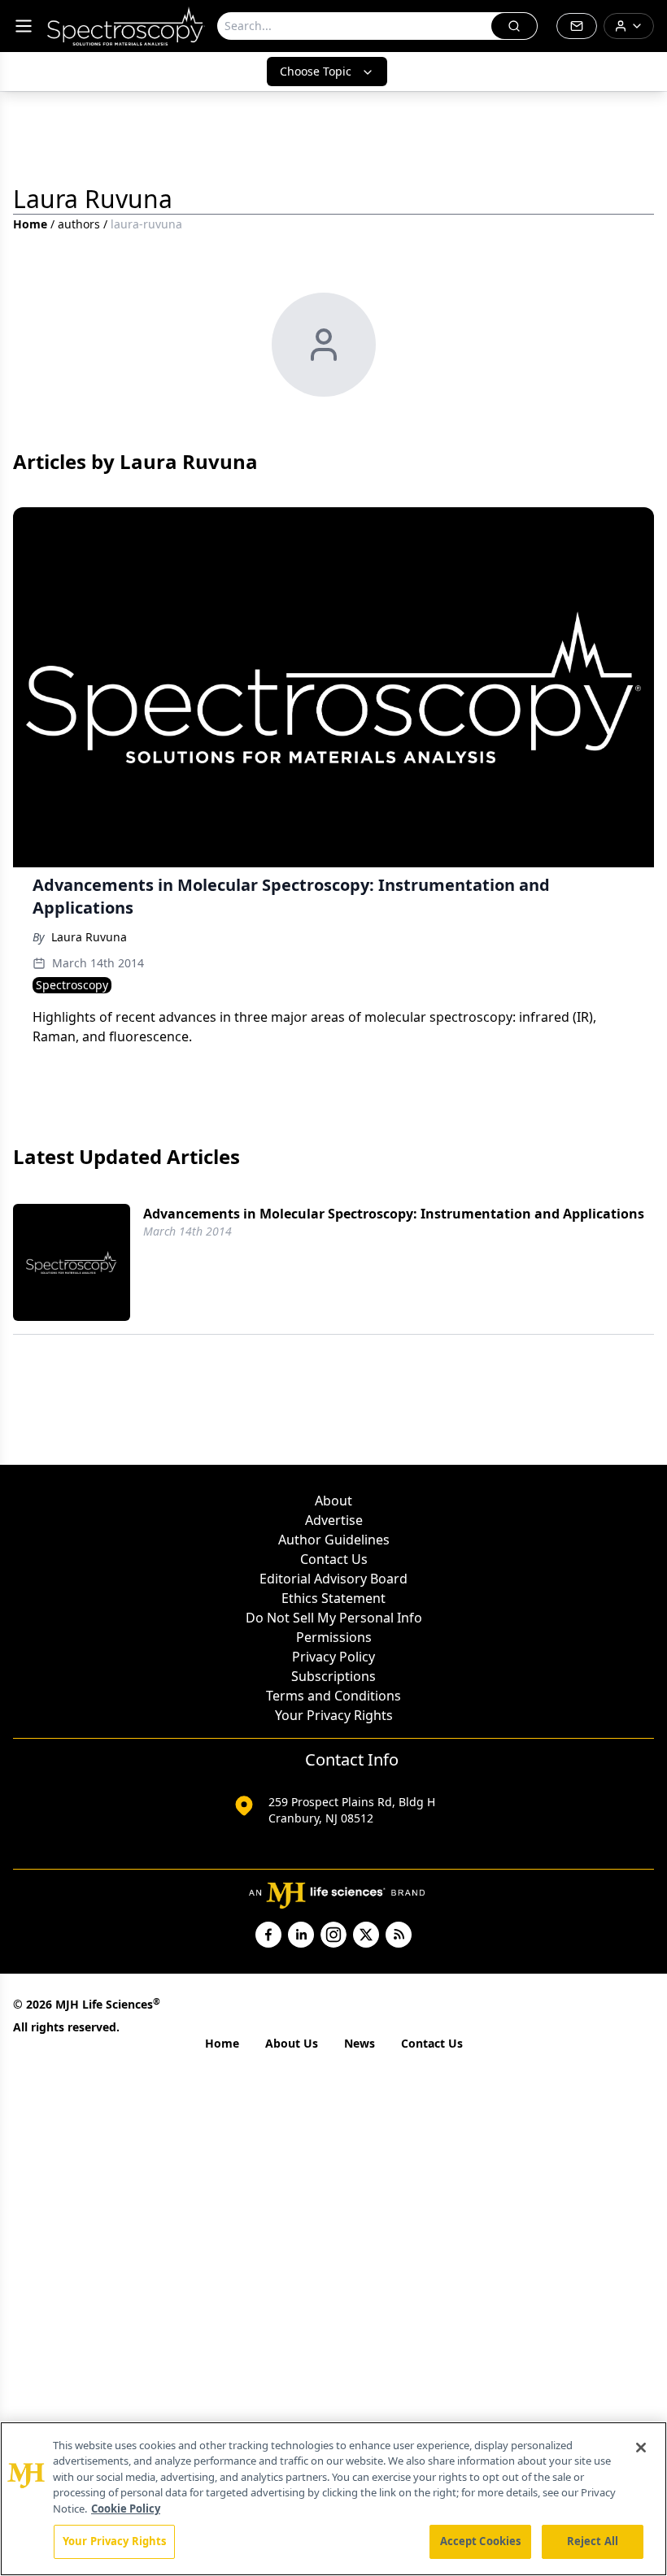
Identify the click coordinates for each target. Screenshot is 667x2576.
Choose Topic (316, 71)
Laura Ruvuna (89, 937)
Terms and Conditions (333, 1696)
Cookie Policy (126, 2509)
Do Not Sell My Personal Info (334, 1618)
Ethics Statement (333, 1598)
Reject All (593, 2541)
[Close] (641, 2448)
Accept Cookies (481, 2541)
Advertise (334, 1520)
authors (79, 224)
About (333, 1501)
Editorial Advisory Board (333, 1579)
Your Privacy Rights (334, 1715)
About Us (292, 2043)
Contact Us (334, 1559)
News (360, 2043)
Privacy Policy (333, 1657)
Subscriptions (333, 1676)
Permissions (334, 1637)
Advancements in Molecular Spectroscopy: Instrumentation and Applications (394, 1214)
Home (30, 224)
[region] (333, 2499)
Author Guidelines (334, 1540)
